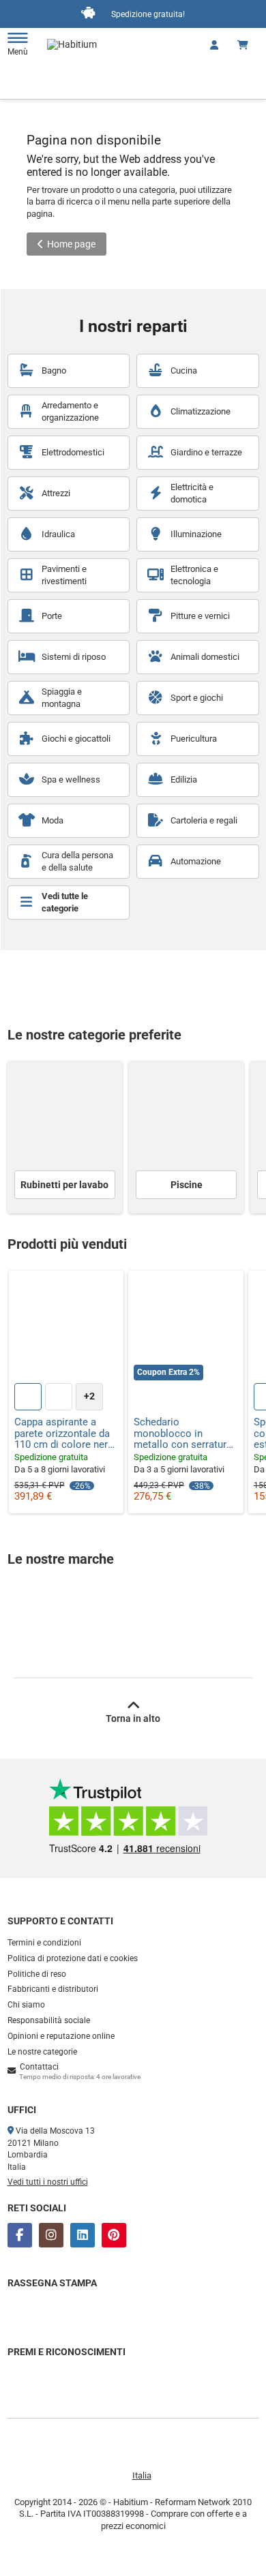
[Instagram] (51, 2235)
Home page (71, 244)
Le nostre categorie (42, 2052)
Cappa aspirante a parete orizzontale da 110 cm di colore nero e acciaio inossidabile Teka (64, 1434)
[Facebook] (20, 2235)
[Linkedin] (83, 2235)
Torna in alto (133, 1718)
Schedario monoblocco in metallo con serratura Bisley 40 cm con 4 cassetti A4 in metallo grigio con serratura (184, 1434)
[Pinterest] (114, 2235)
